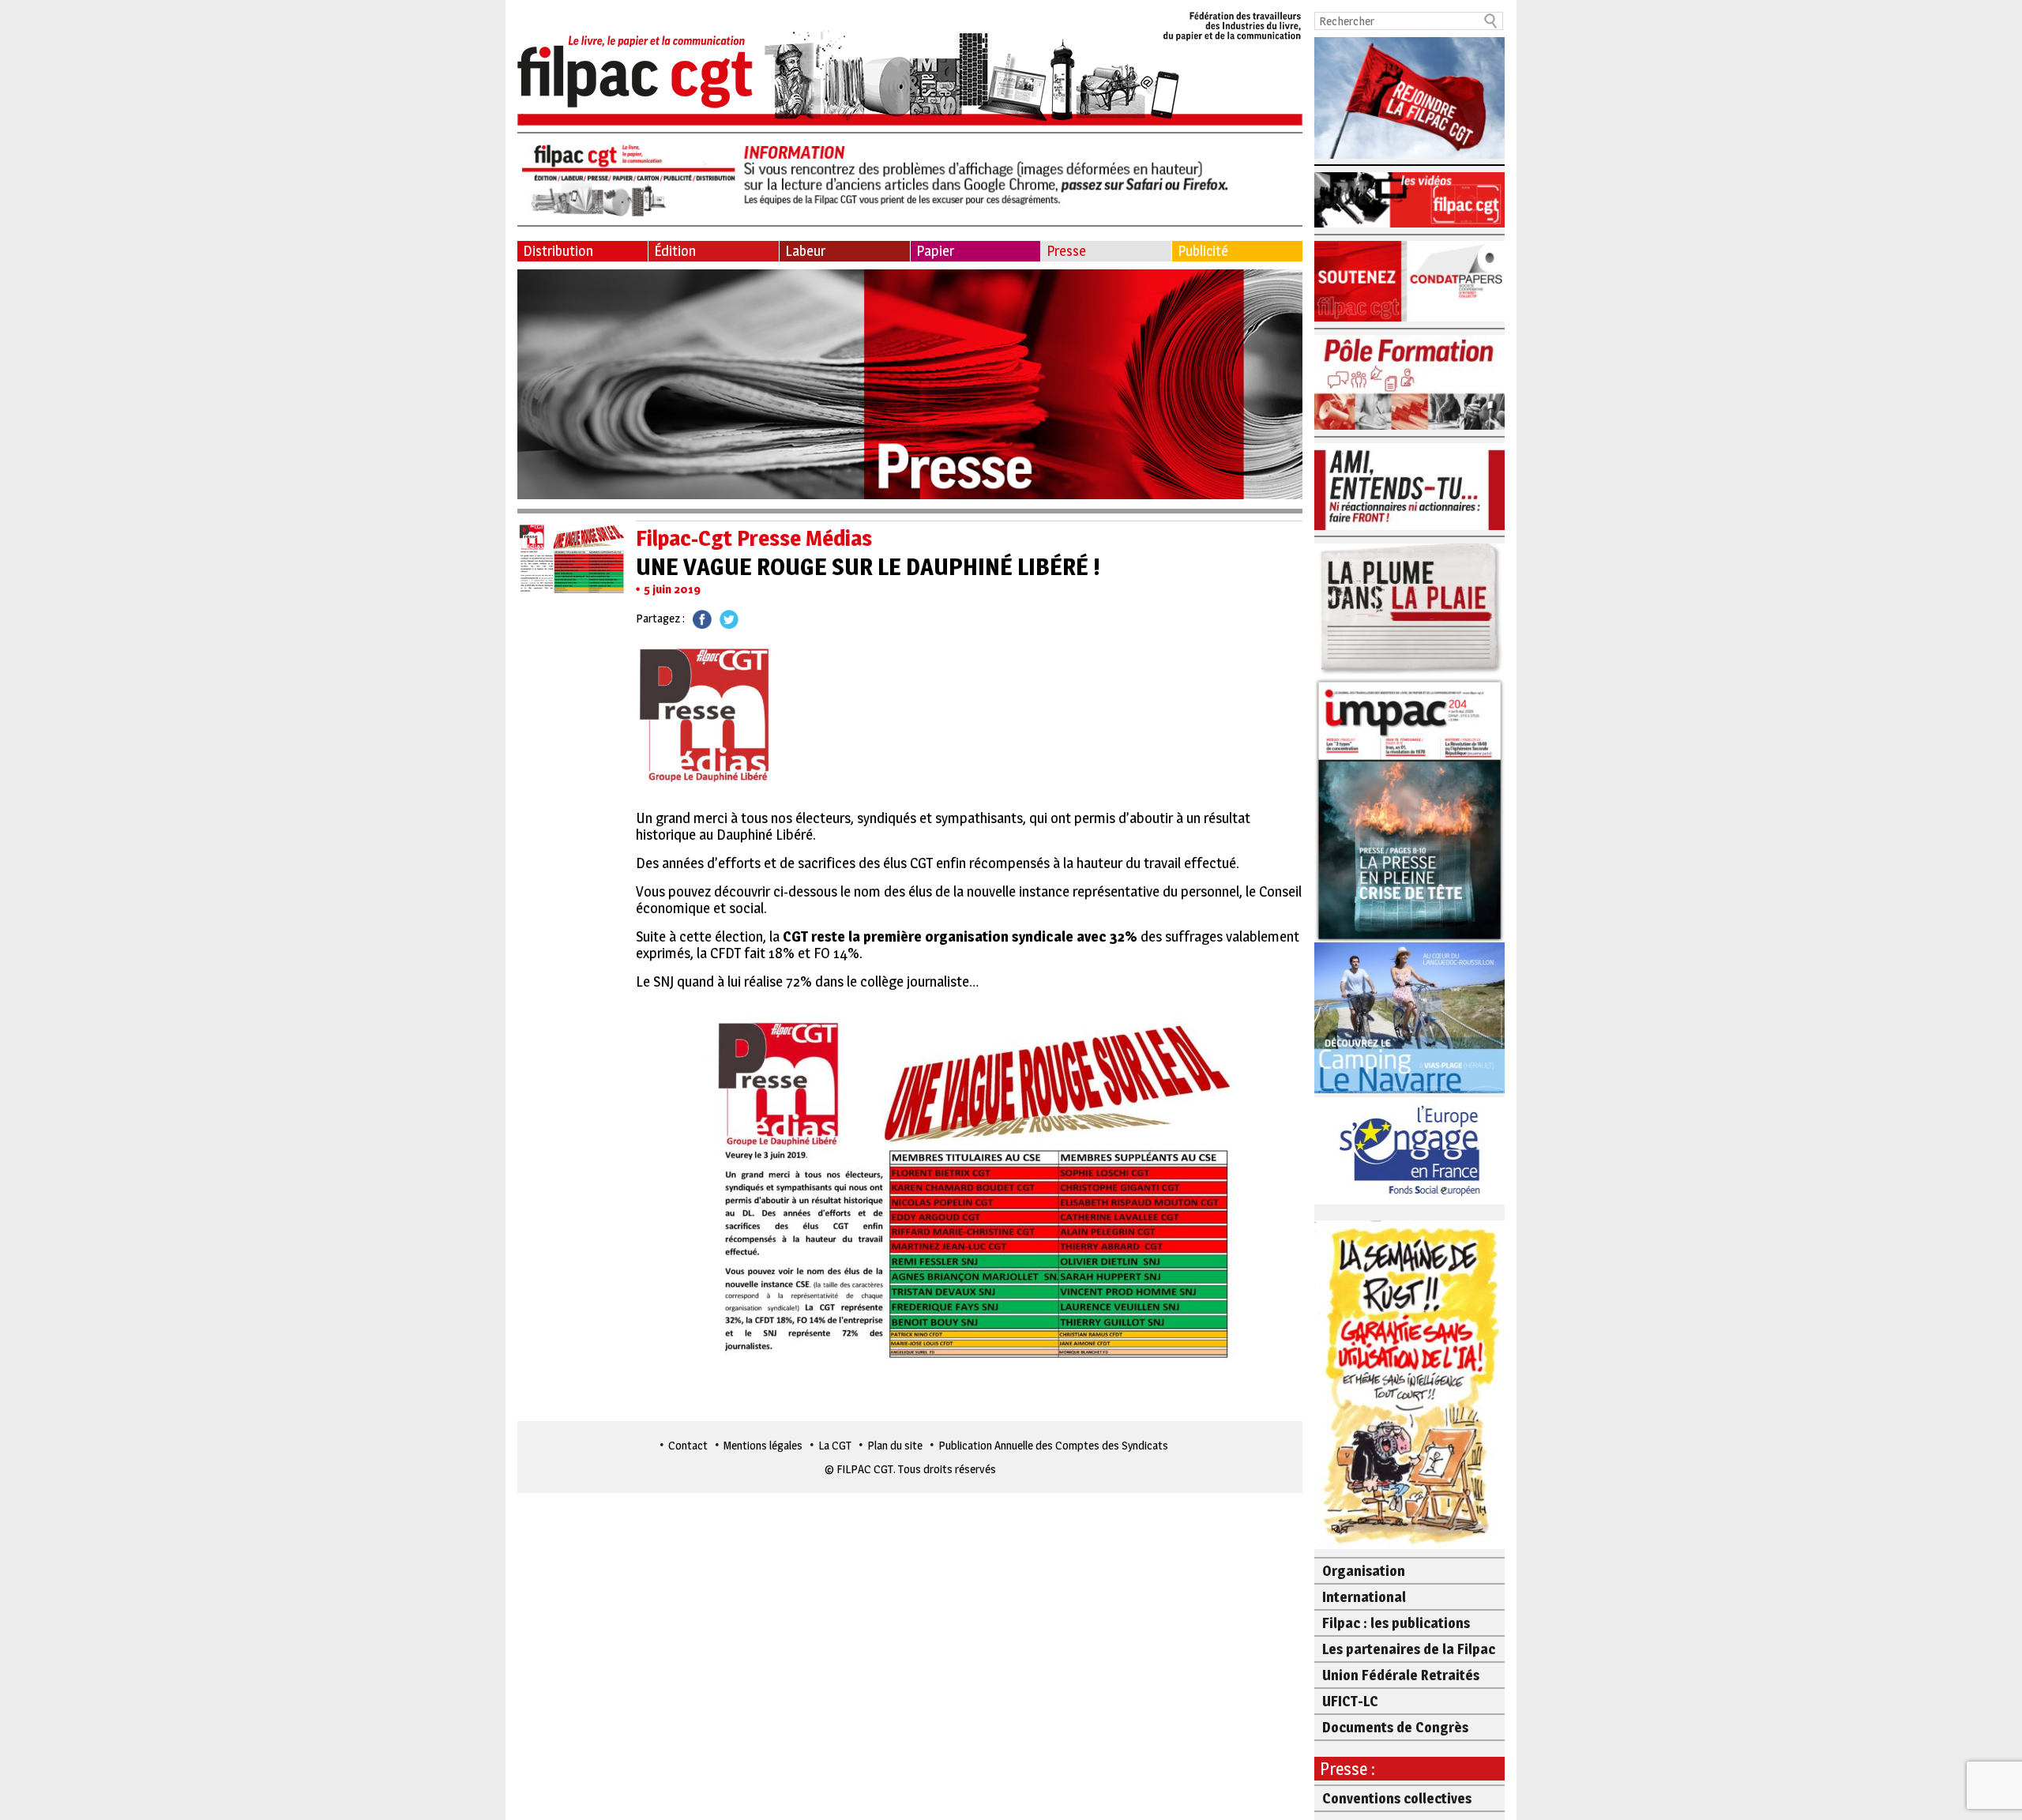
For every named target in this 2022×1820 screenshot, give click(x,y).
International (1364, 1597)
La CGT (835, 1445)
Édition (675, 251)
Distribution (558, 251)
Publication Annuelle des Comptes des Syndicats (1053, 1445)
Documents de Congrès (1395, 1727)
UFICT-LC (1350, 1701)
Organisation (1364, 1571)
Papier (935, 251)
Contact (688, 1445)
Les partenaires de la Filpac (1409, 1649)
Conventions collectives (1397, 1798)
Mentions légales (763, 1445)
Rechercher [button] (1491, 21)
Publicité (1203, 251)
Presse (1066, 251)
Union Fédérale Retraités (1401, 1675)
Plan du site (895, 1445)
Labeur (805, 251)
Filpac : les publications (1396, 1623)
